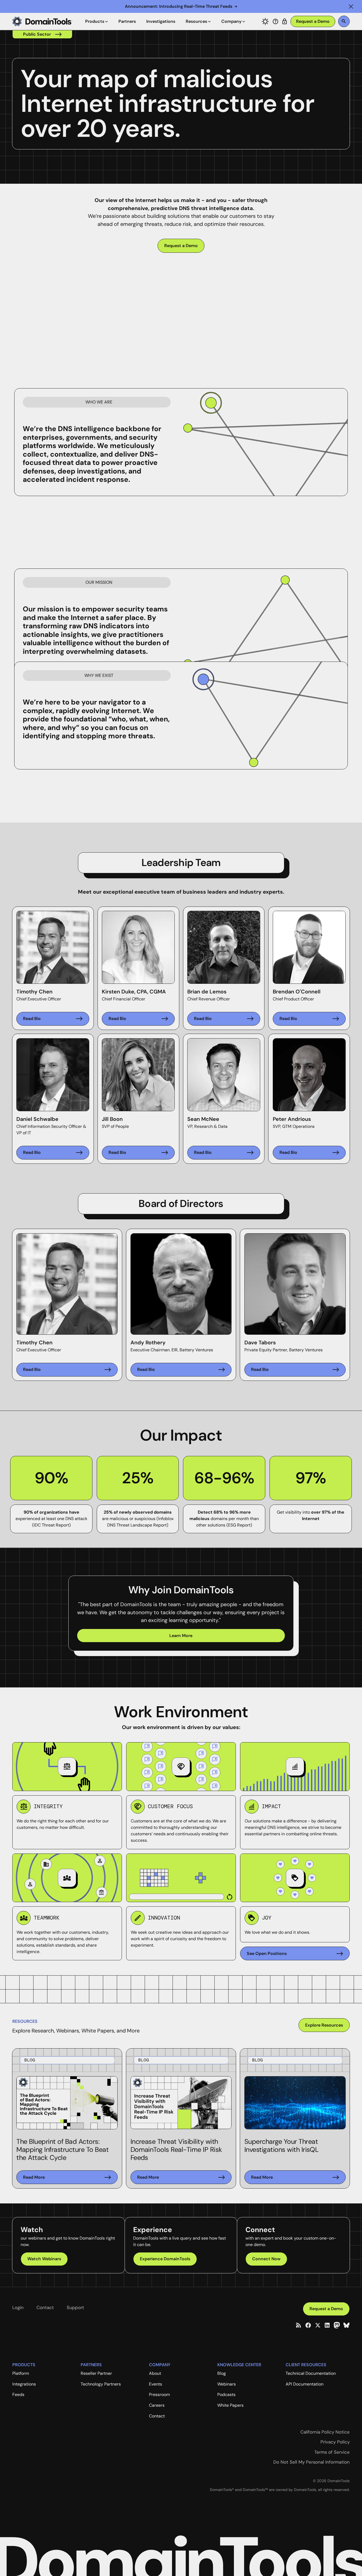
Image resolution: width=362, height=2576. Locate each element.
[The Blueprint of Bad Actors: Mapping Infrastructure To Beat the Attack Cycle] (67, 2177)
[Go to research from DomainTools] (285, 21)
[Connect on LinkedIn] (327, 2325)
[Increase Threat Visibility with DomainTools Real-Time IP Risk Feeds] (181, 2177)
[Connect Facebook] (308, 2325)
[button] (351, 6)
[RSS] (298, 2325)
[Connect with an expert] (266, 2259)
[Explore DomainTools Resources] (324, 2025)
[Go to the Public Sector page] (42, 34)
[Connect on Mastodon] (337, 2325)
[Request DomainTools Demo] (313, 22)
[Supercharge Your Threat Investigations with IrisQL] (295, 2177)
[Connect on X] (318, 2325)
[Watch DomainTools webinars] (44, 2259)
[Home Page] (42, 21)
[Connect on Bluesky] (346, 2325)
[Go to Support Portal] (275, 21)
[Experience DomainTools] (165, 2259)
